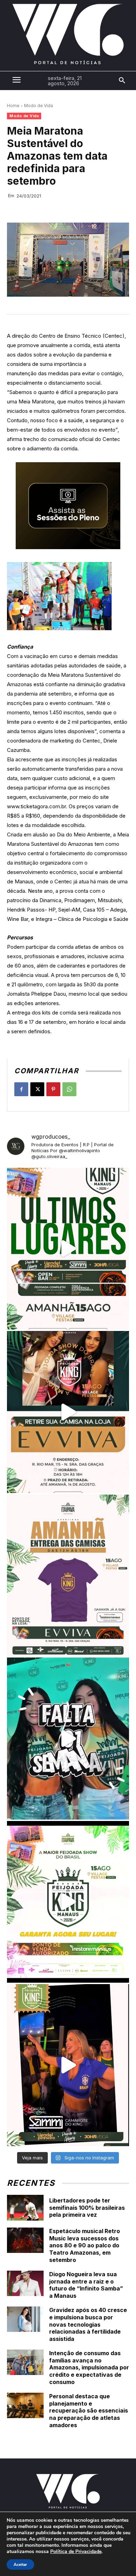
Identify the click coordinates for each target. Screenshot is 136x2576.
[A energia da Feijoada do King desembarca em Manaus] (68, 2065)
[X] (37, 1089)
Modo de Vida (39, 106)
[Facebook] (21, 1089)
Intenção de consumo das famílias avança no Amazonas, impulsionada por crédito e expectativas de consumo (89, 2368)
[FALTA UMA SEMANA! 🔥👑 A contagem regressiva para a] (68, 1739)
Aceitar (20, 2565)
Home (13, 106)
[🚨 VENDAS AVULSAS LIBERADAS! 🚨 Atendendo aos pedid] (68, 1902)
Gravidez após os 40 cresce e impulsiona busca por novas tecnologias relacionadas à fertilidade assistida (88, 2324)
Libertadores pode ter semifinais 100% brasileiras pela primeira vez (87, 2208)
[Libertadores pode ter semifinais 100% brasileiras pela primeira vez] (25, 2208)
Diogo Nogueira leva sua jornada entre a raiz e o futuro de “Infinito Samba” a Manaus (86, 2285)
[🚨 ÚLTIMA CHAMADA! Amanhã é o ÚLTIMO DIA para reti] (68, 1412)
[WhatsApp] (69, 1089)
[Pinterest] (53, 1089)
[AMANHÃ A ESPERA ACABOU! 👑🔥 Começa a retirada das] (68, 1575)
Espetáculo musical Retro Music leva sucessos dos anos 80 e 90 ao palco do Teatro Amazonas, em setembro (85, 2245)
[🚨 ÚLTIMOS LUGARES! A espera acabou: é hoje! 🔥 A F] (68, 1249)
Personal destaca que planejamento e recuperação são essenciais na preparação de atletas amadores (89, 2411)
